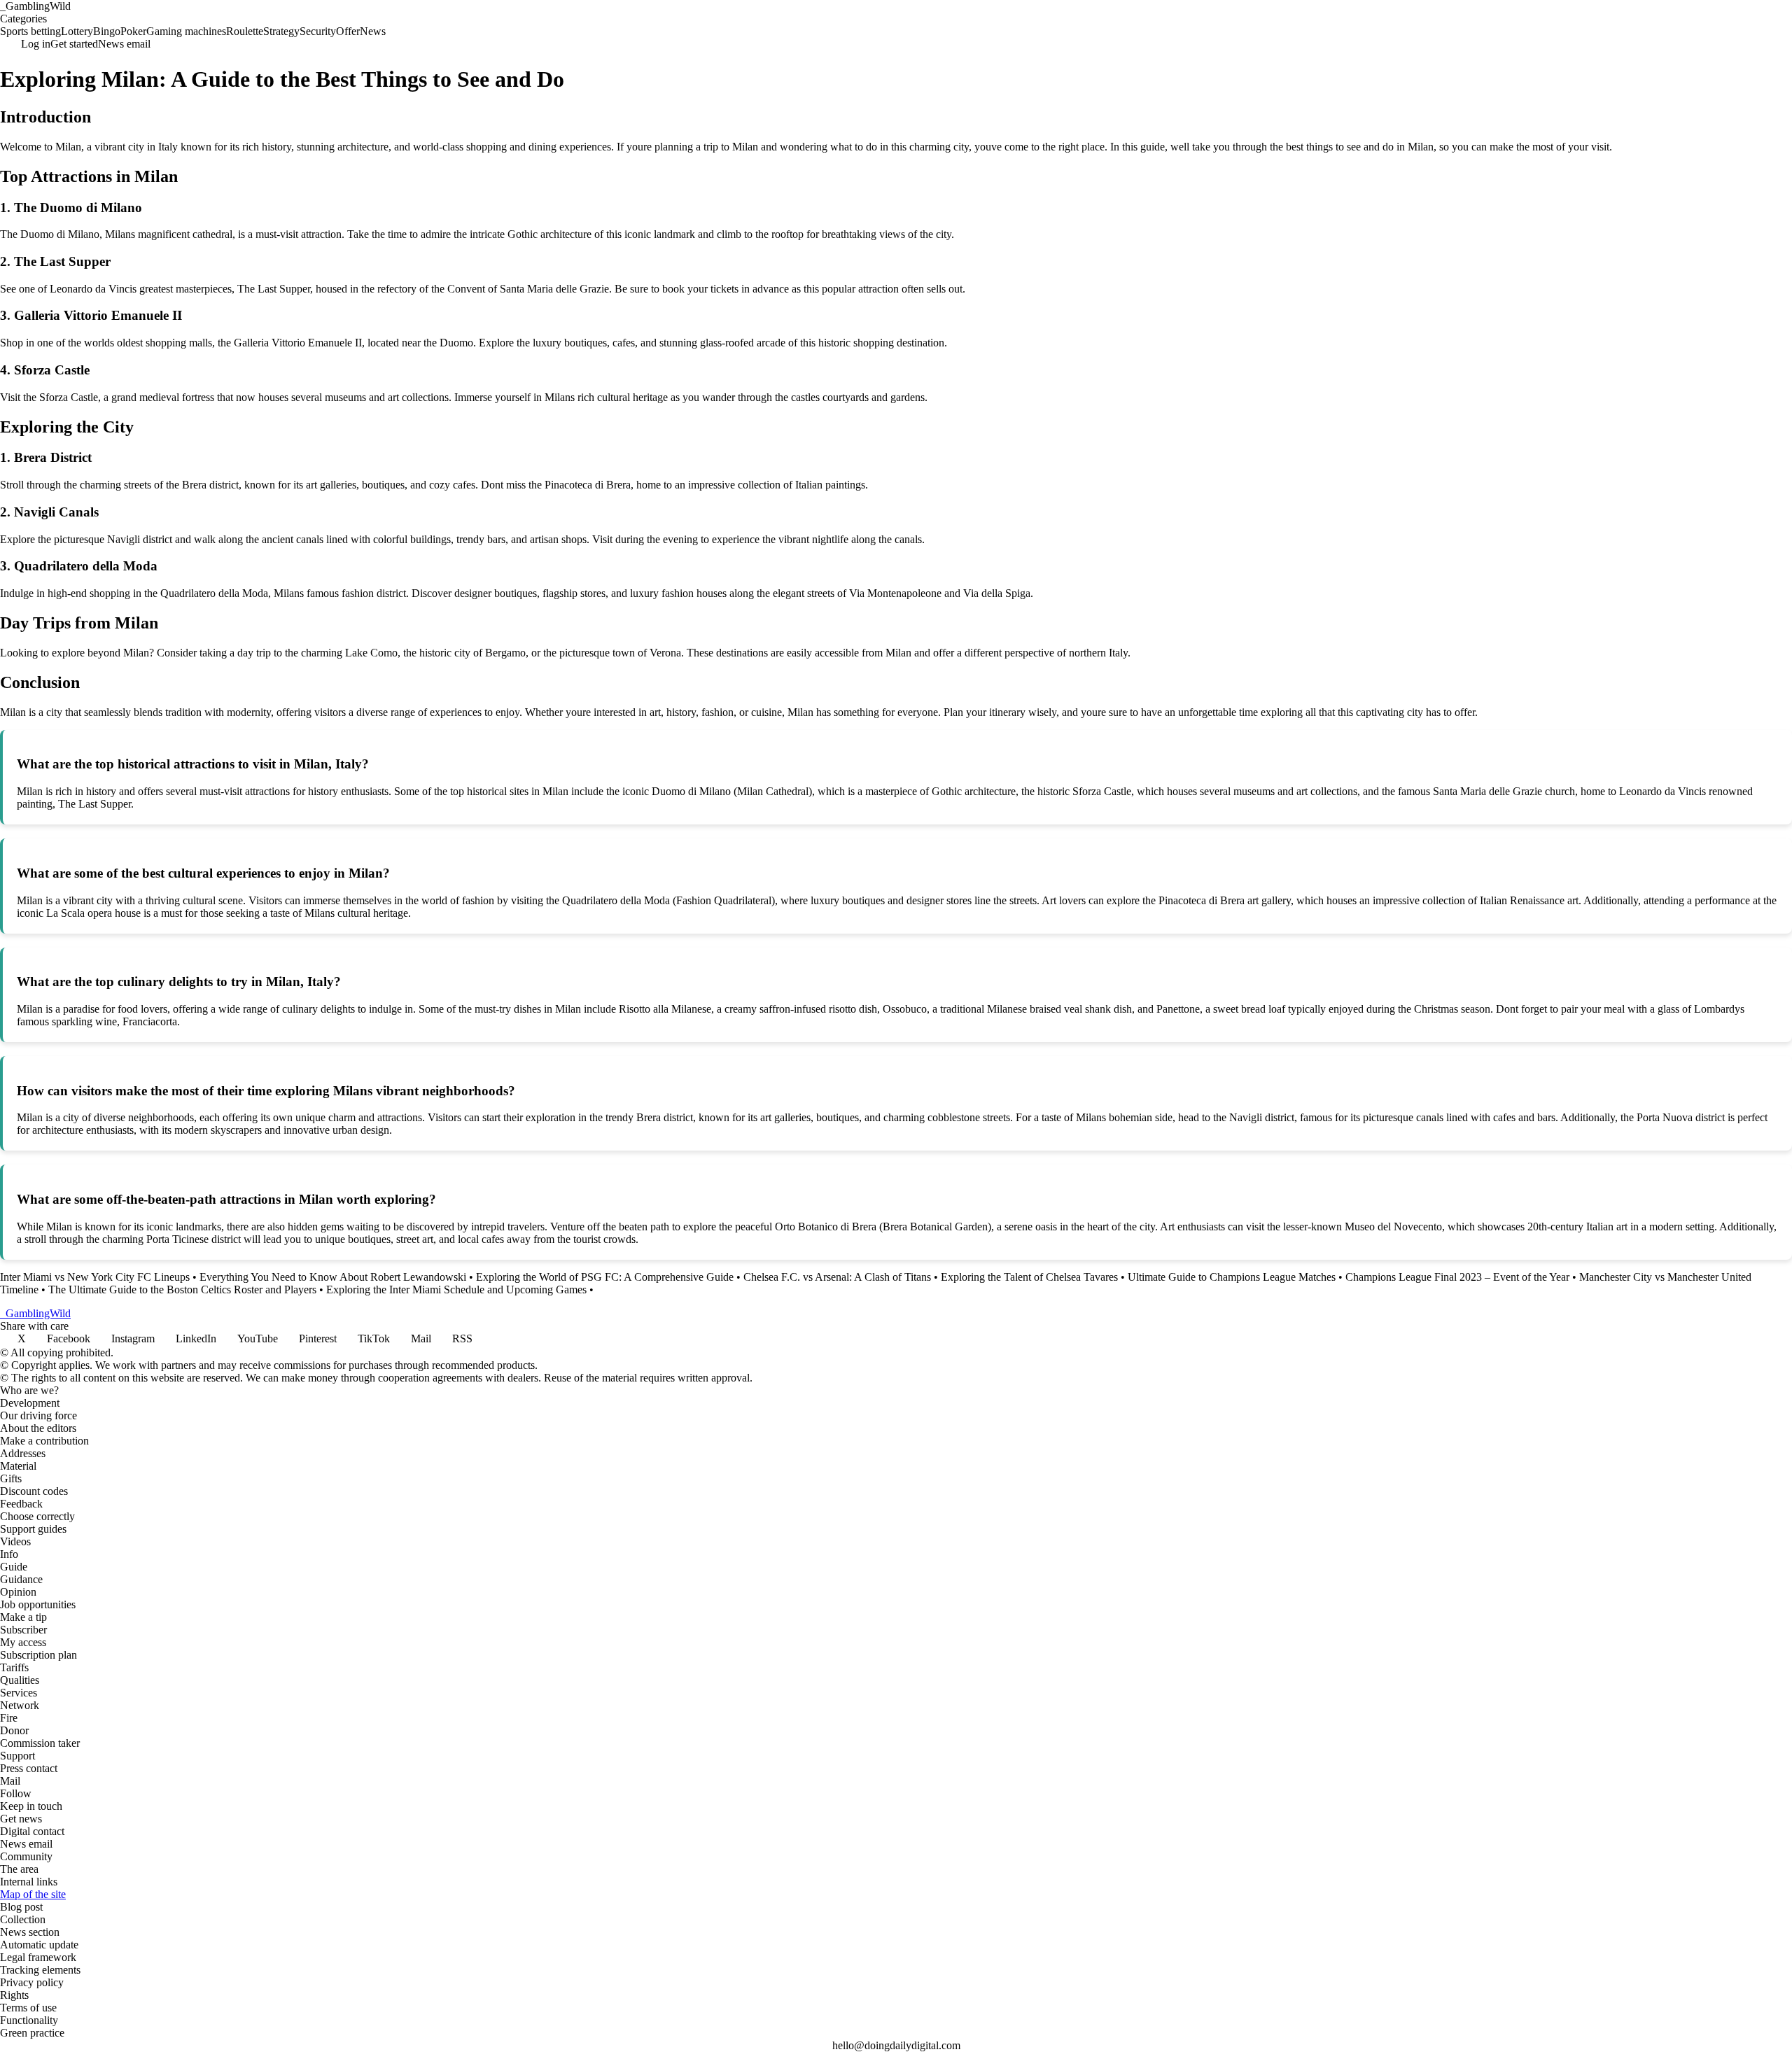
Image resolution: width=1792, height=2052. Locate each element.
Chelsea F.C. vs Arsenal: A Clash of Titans (837, 1277)
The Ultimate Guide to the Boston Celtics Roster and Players (182, 1289)
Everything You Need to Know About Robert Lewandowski (333, 1277)
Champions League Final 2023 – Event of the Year (1457, 1277)
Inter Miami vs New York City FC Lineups (95, 1277)
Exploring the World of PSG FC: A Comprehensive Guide (605, 1277)
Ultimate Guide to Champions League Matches (1232, 1277)
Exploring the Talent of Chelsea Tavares (1029, 1277)
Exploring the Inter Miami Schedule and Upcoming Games (456, 1289)
